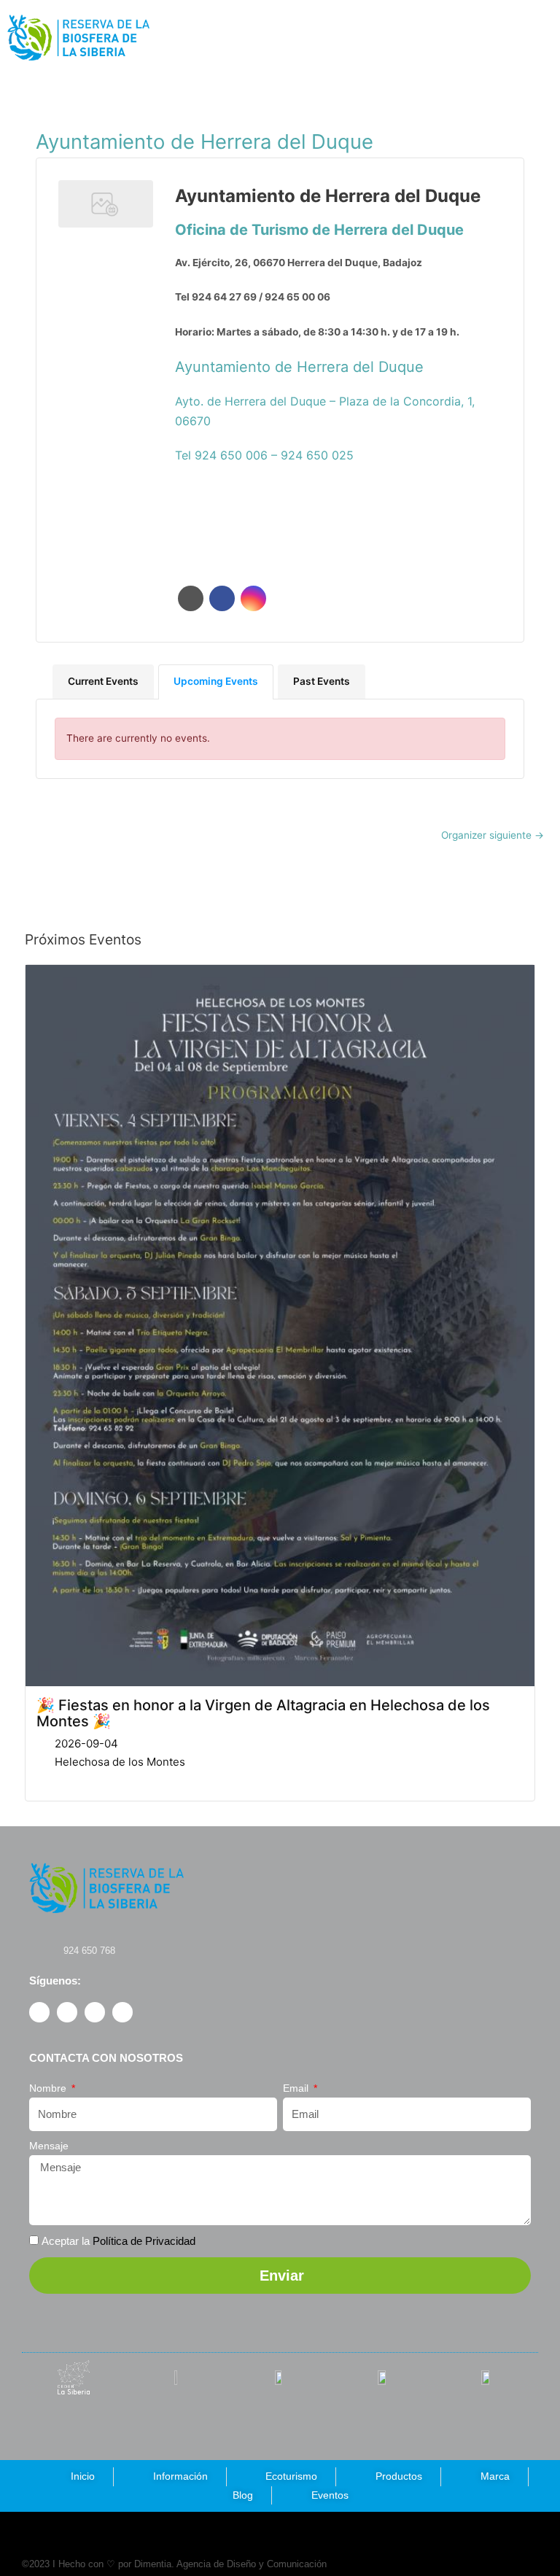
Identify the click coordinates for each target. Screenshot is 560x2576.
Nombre (49, 2088)
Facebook (222, 598)
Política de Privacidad (144, 2241)
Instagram (253, 598)
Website (191, 598)
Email (297, 2088)
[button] (448, 38)
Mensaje (49, 2146)
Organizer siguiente (493, 835)
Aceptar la (118, 2241)
